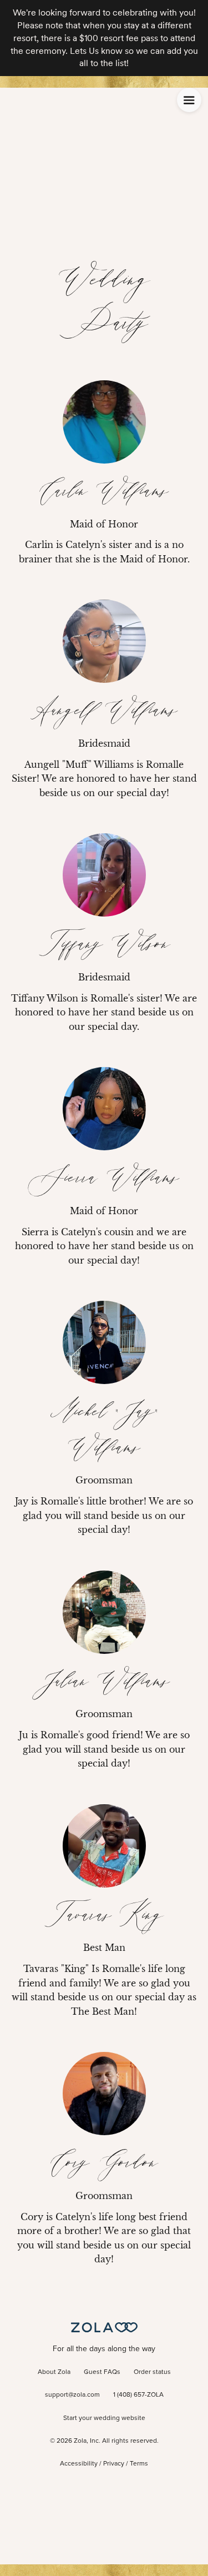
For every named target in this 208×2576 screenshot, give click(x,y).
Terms (139, 2464)
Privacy (114, 2464)
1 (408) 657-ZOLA (138, 2395)
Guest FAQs (102, 2372)
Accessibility (79, 2464)
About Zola (54, 2372)
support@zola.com (72, 2395)
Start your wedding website (104, 2418)
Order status (152, 2372)
